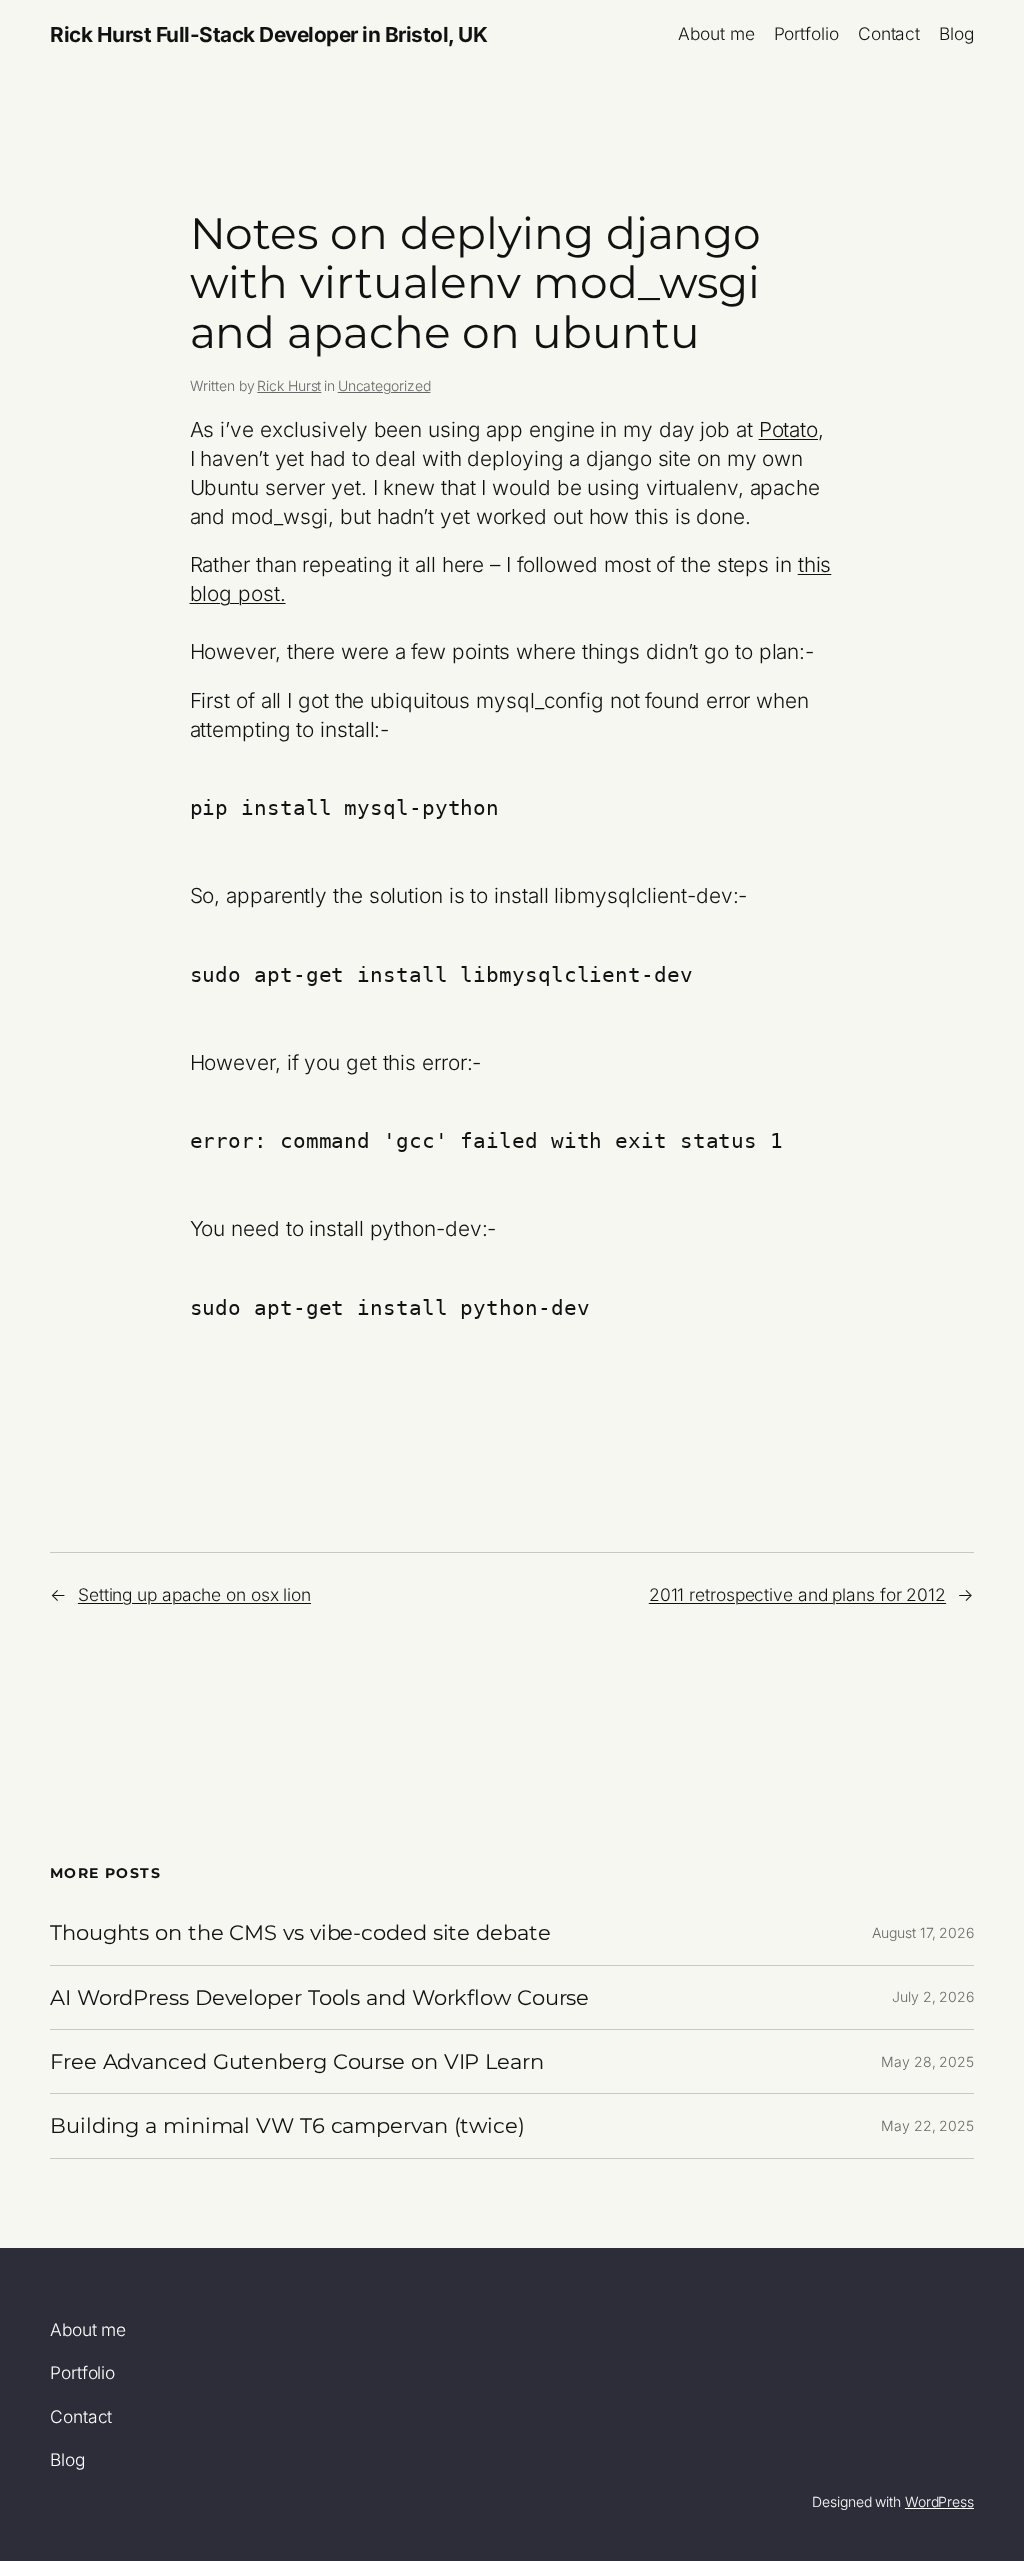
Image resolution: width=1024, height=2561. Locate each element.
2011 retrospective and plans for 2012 (797, 1594)
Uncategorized (384, 385)
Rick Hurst (289, 385)
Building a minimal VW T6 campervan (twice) (287, 2125)
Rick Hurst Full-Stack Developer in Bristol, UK (268, 34)
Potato (788, 429)
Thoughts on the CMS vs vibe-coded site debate (300, 1932)
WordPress (939, 2501)
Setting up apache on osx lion (194, 1594)
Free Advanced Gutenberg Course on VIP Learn (297, 2061)
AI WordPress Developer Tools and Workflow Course (319, 1997)
